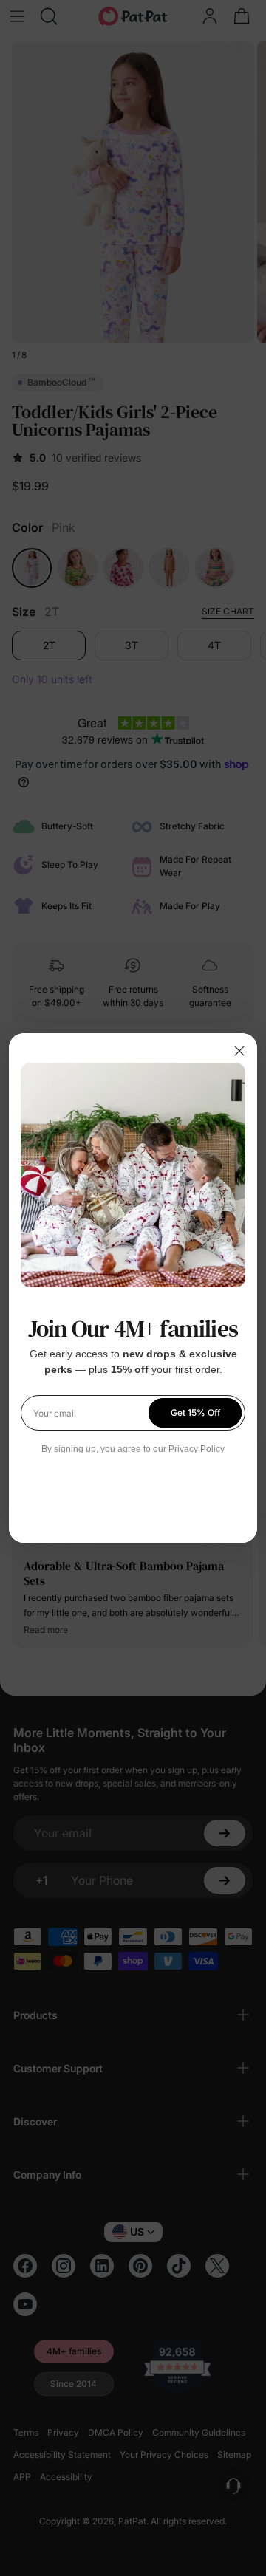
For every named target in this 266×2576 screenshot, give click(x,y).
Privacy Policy (197, 1449)
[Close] (239, 1051)
